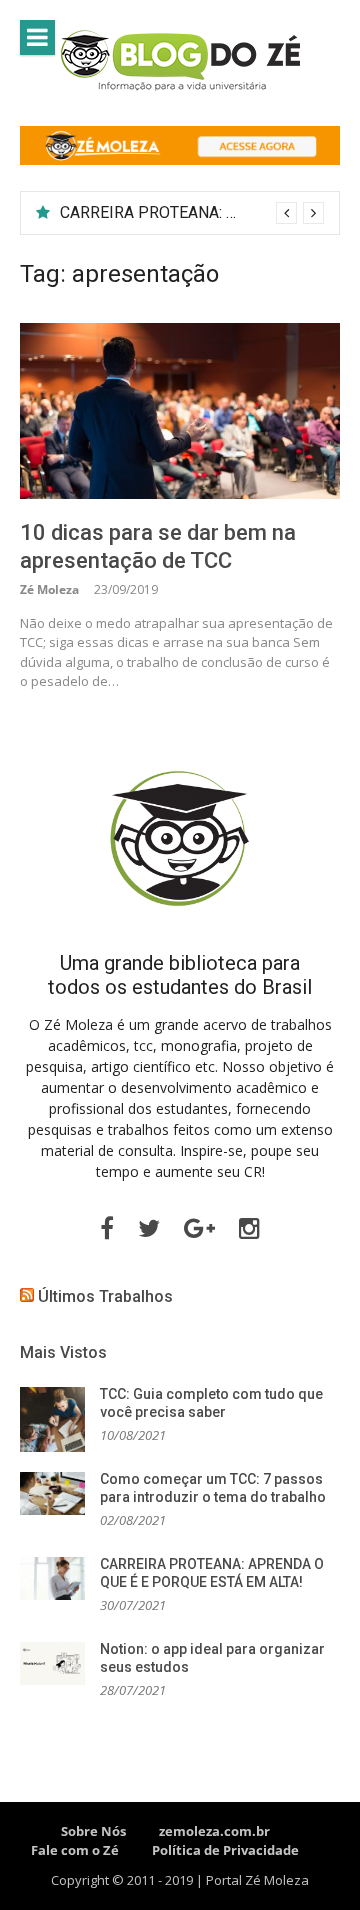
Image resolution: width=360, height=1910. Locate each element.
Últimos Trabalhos (105, 1296)
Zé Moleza (49, 589)
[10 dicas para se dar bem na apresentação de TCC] (180, 410)
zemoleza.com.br (214, 1831)
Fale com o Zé (75, 1850)
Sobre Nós (93, 1831)
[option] (192, 213)
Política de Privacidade (225, 1850)
